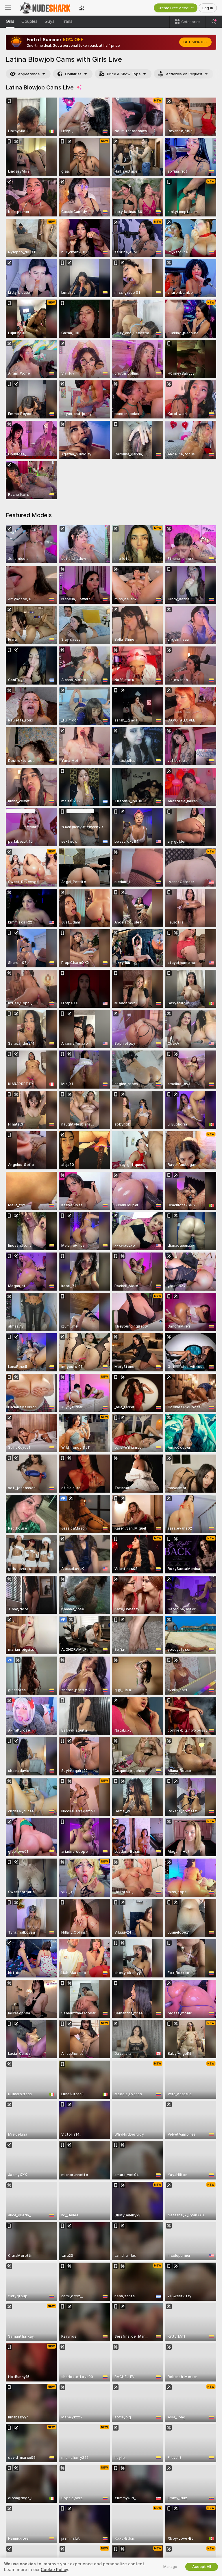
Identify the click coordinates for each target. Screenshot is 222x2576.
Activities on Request (184, 74)
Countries (73, 74)
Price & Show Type (124, 74)
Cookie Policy (54, 2570)
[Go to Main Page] (45, 8)
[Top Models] (82, 8)
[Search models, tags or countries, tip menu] (214, 22)
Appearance (29, 74)
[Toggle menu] (8, 8)
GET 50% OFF (195, 42)
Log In (208, 8)
